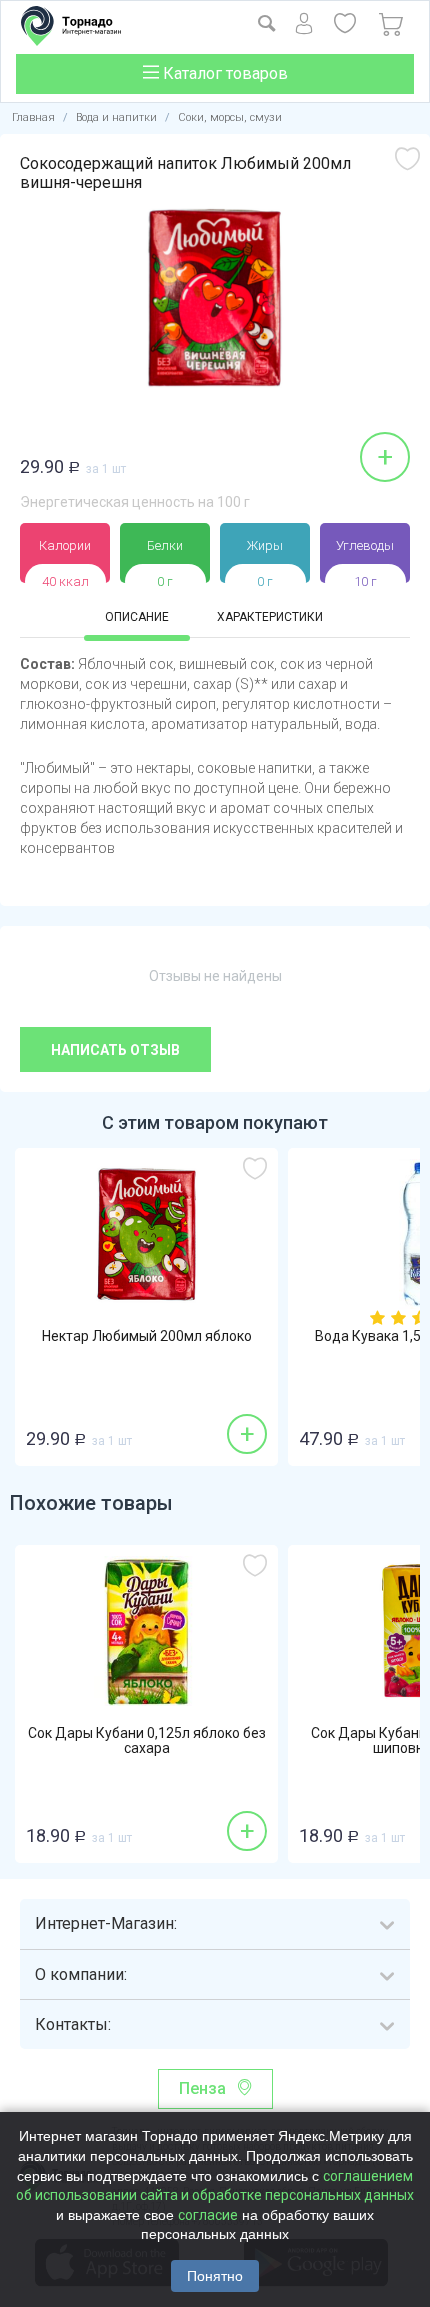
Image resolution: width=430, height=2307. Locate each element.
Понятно (215, 2276)
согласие (208, 2215)
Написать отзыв (115, 1050)
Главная (33, 117)
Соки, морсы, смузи (230, 117)
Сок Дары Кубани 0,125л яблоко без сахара (147, 1741)
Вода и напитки (116, 117)
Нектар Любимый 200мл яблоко (147, 1336)
